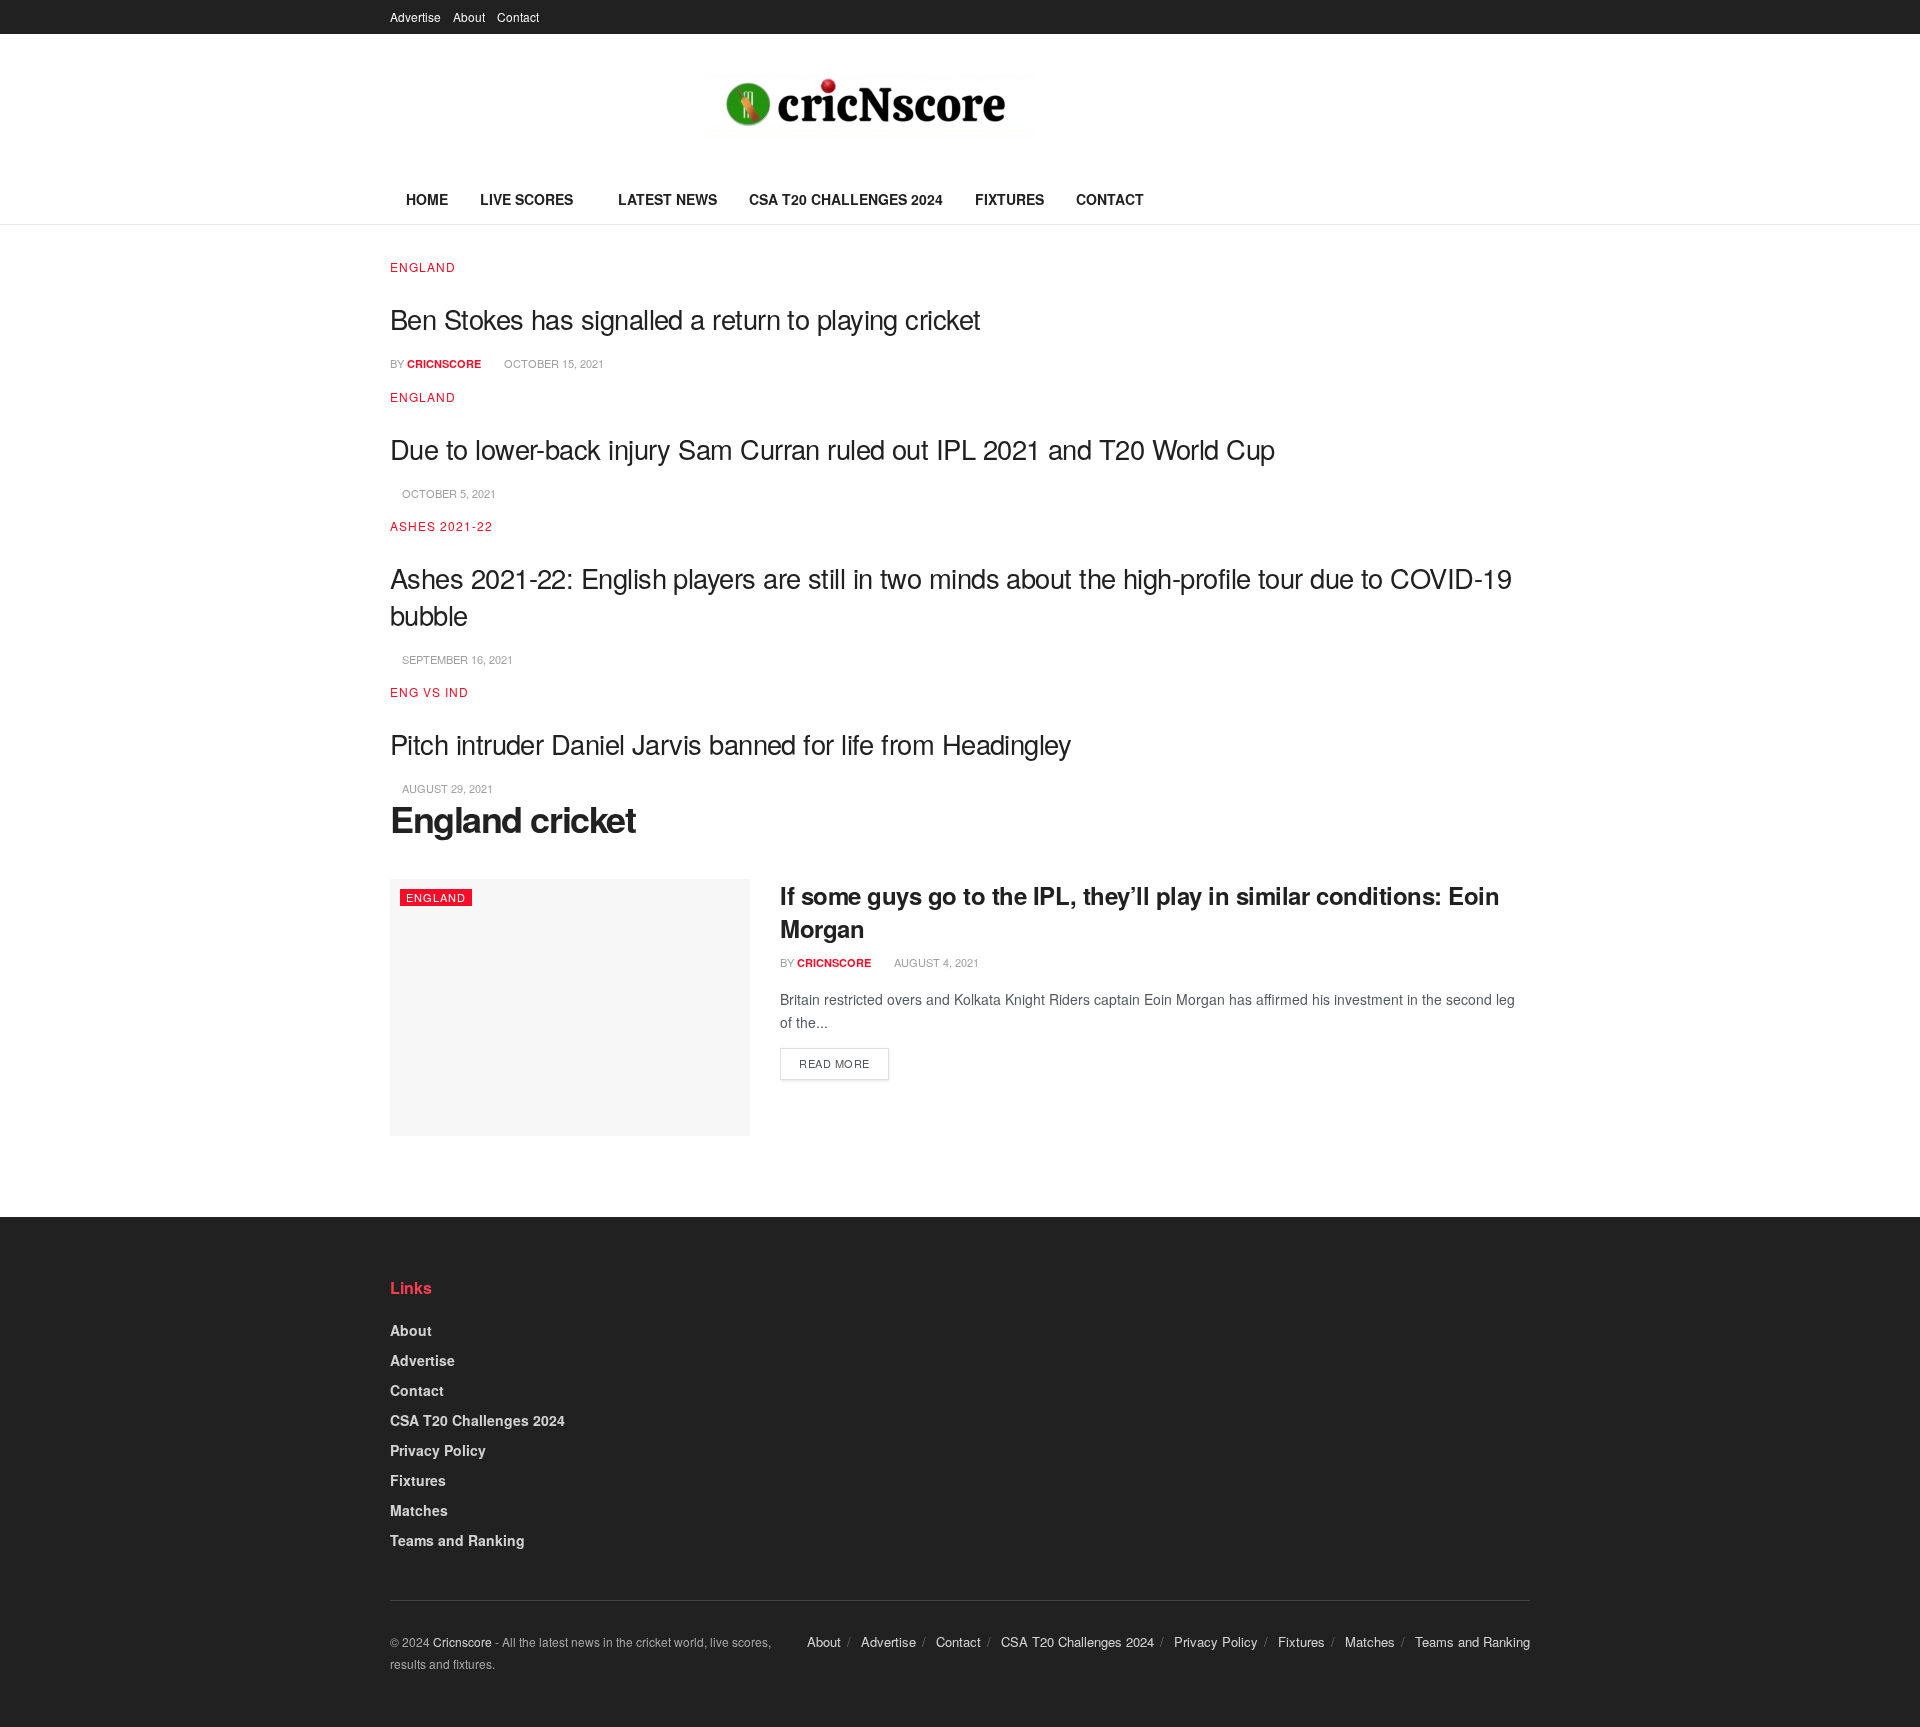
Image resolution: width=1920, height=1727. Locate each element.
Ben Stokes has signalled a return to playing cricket (685, 318)
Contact (518, 16)
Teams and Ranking (457, 1540)
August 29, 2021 (446, 788)
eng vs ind (429, 691)
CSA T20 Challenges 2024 (846, 199)
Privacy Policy (438, 1450)
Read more (834, 1063)
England (423, 266)
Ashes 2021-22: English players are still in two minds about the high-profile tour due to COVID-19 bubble (950, 596)
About (469, 16)
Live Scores (526, 199)
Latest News (667, 199)
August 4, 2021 (935, 962)
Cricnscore (462, 1641)
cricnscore (444, 363)
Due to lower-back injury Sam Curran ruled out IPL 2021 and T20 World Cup (832, 448)
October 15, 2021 (552, 363)
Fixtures (1009, 199)
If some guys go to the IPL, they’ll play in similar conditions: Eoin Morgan (1139, 912)
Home (427, 199)
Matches (419, 1510)
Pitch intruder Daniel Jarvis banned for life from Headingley (730, 743)
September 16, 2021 (456, 659)
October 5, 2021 (447, 493)
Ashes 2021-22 (441, 525)
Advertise (415, 16)
